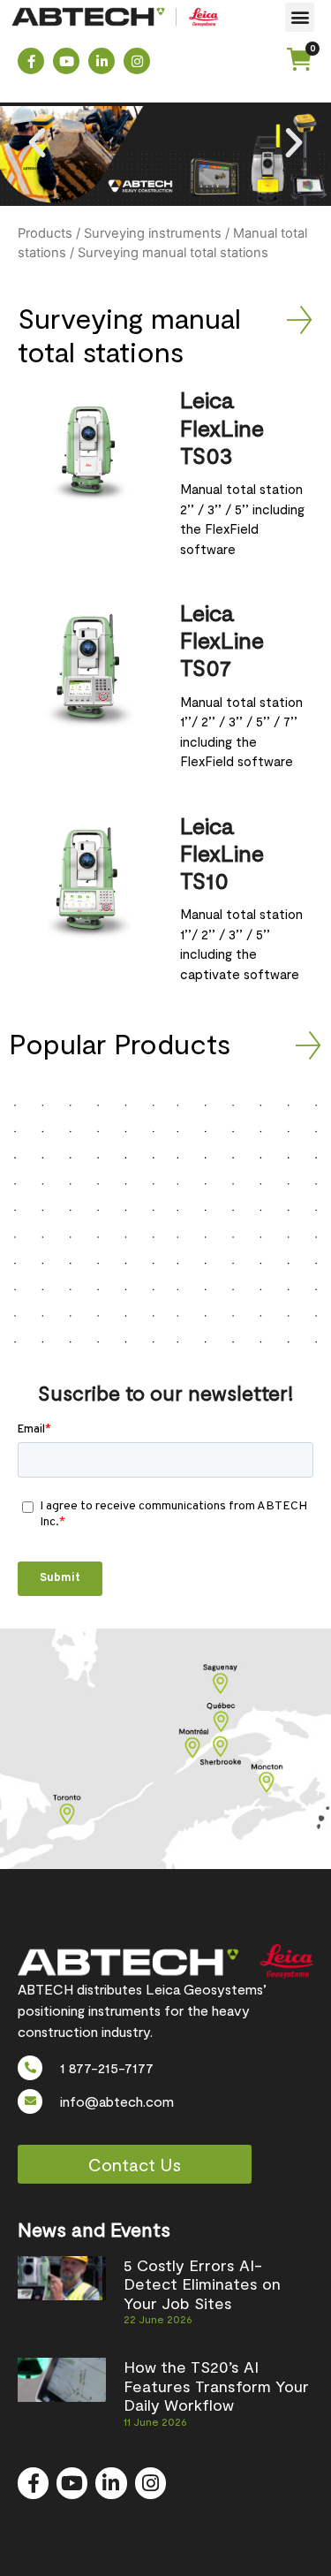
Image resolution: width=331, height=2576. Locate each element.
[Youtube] (66, 61)
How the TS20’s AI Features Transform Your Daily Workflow (216, 2386)
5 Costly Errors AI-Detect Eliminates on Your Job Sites (202, 2284)
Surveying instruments (153, 233)
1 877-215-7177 (107, 2067)
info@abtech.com (117, 2101)
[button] (300, 17)
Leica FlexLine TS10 (222, 852)
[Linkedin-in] (102, 61)
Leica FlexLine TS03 (222, 426)
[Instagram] (137, 61)
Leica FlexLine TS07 (222, 639)
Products (45, 233)
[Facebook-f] (31, 61)
